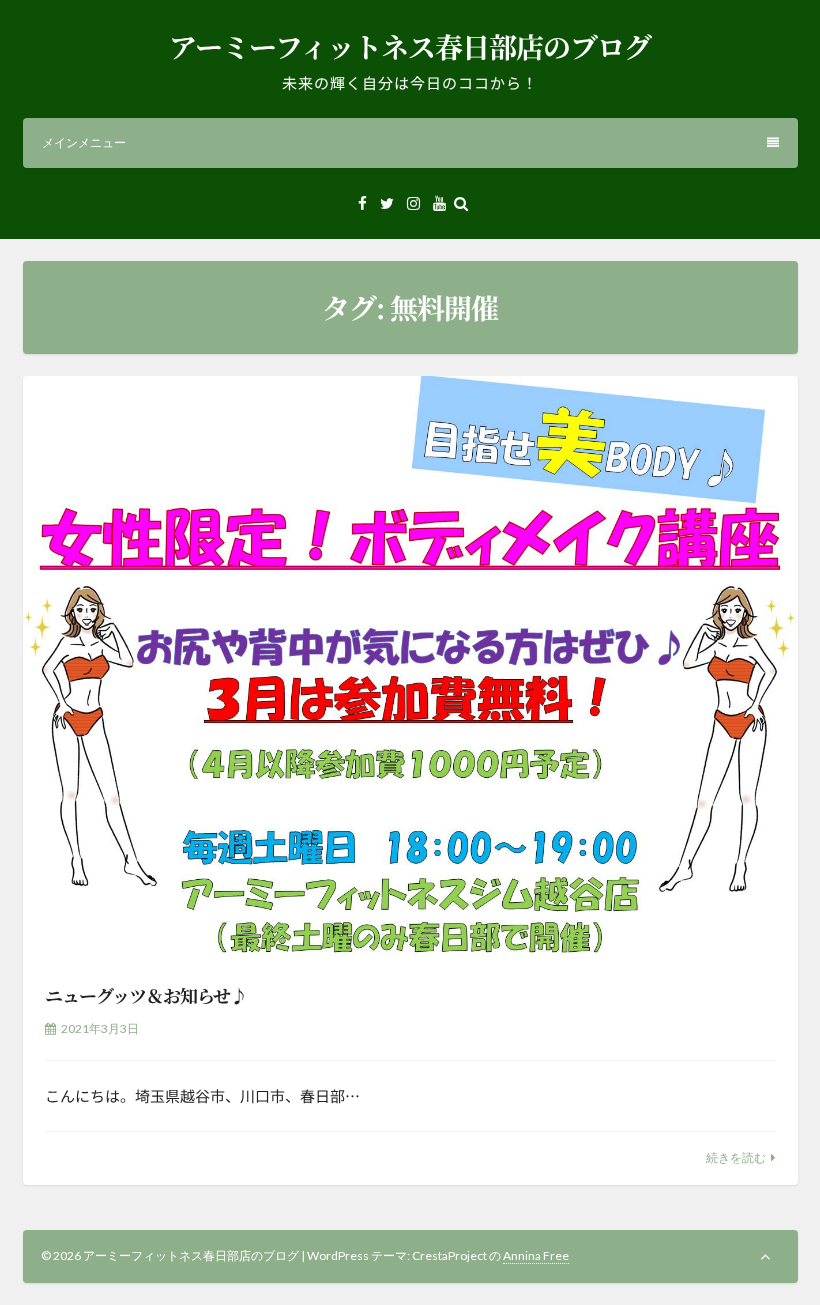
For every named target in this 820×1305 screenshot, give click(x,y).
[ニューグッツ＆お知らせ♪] (410, 666)
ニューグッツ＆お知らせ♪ (146, 995)
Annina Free (536, 1255)
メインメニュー (84, 142)
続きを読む (736, 1157)
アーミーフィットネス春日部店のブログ (410, 46)
